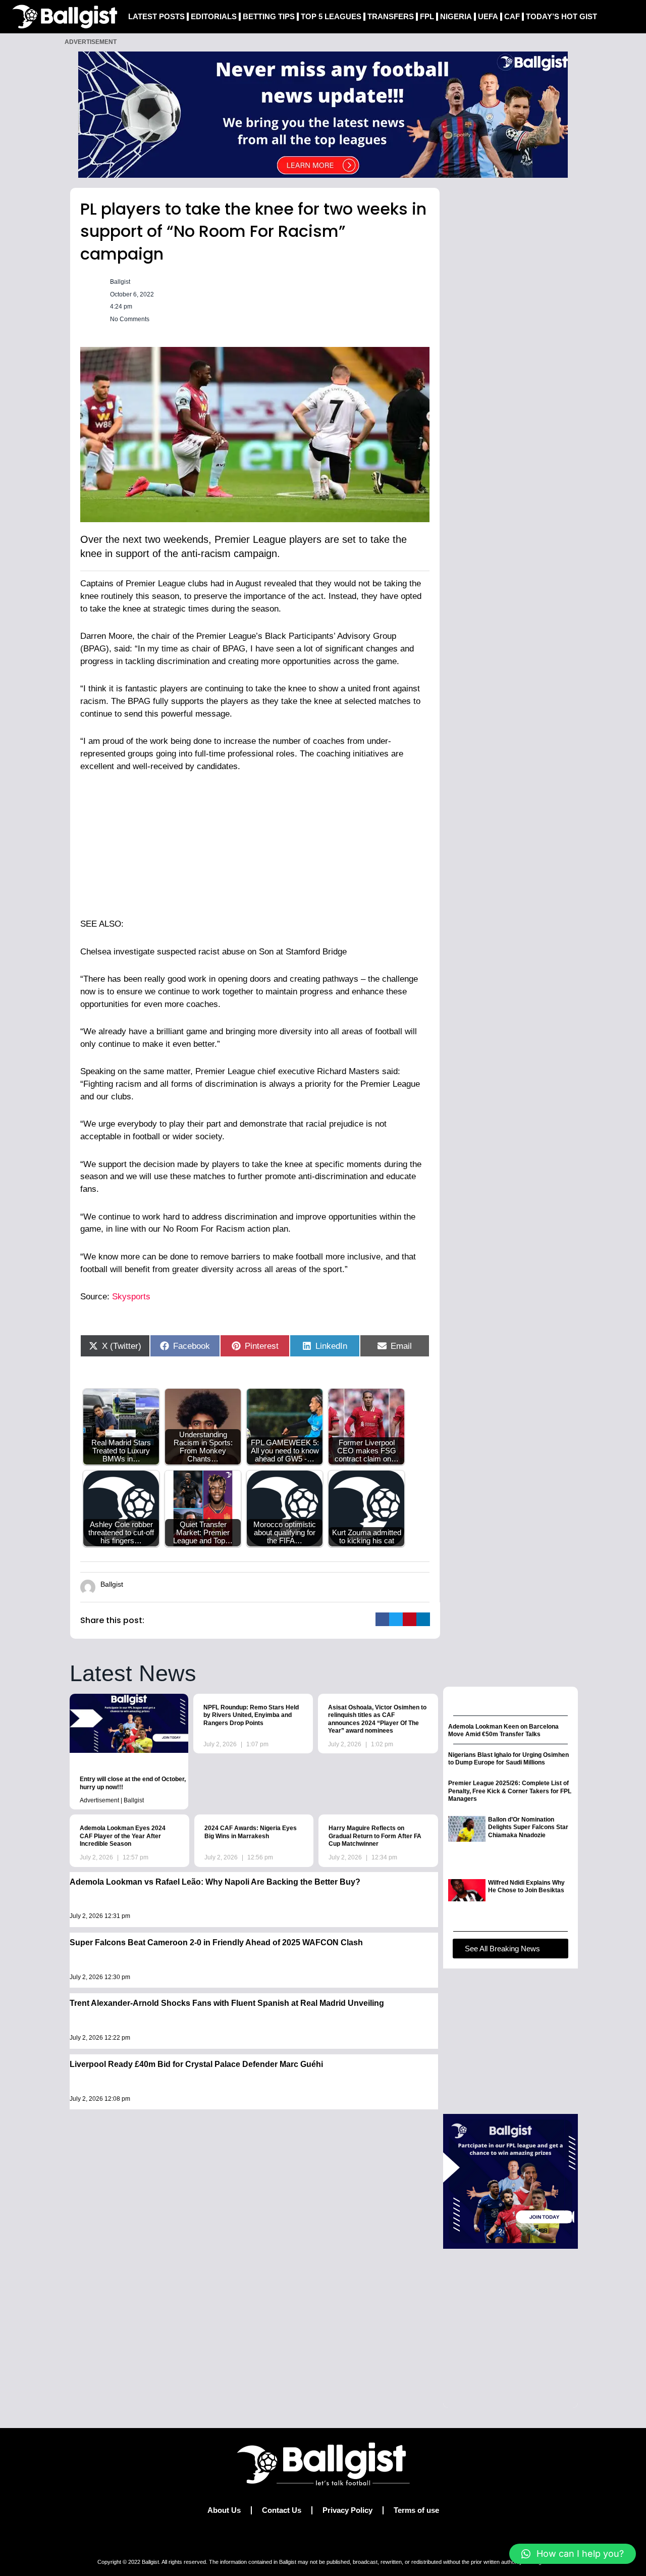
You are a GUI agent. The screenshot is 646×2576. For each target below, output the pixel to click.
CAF (512, 16)
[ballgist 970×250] (323, 114)
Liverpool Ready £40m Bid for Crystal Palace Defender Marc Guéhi (196, 2064)
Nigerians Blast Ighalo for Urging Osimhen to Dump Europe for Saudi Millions (508, 1759)
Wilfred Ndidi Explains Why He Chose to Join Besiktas (526, 1887)
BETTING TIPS (269, 16)
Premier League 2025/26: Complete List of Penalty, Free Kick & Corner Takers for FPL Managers (510, 1791)
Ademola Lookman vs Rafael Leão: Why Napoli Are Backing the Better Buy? (215, 1882)
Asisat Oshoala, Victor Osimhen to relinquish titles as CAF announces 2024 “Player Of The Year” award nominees (377, 1719)
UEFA (488, 16)
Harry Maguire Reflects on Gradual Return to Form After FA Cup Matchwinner (375, 1836)
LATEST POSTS (156, 16)
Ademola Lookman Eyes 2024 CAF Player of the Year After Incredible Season (123, 1836)
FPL (427, 16)
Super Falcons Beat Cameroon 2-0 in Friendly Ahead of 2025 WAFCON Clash (216, 1942)
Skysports (131, 1297)
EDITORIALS (214, 16)
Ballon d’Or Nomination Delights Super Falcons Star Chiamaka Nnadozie (528, 1827)
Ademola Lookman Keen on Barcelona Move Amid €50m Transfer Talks (503, 1731)
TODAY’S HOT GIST (561, 16)
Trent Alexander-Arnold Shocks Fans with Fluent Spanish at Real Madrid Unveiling (227, 2003)
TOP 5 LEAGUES (331, 16)
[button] (382, 1619)
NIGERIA (456, 16)
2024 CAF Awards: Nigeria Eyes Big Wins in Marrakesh (251, 1832)
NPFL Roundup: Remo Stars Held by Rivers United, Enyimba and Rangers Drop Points (251, 1715)
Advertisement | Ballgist (112, 1800)
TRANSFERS (391, 16)
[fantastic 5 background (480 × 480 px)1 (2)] (510, 2181)
